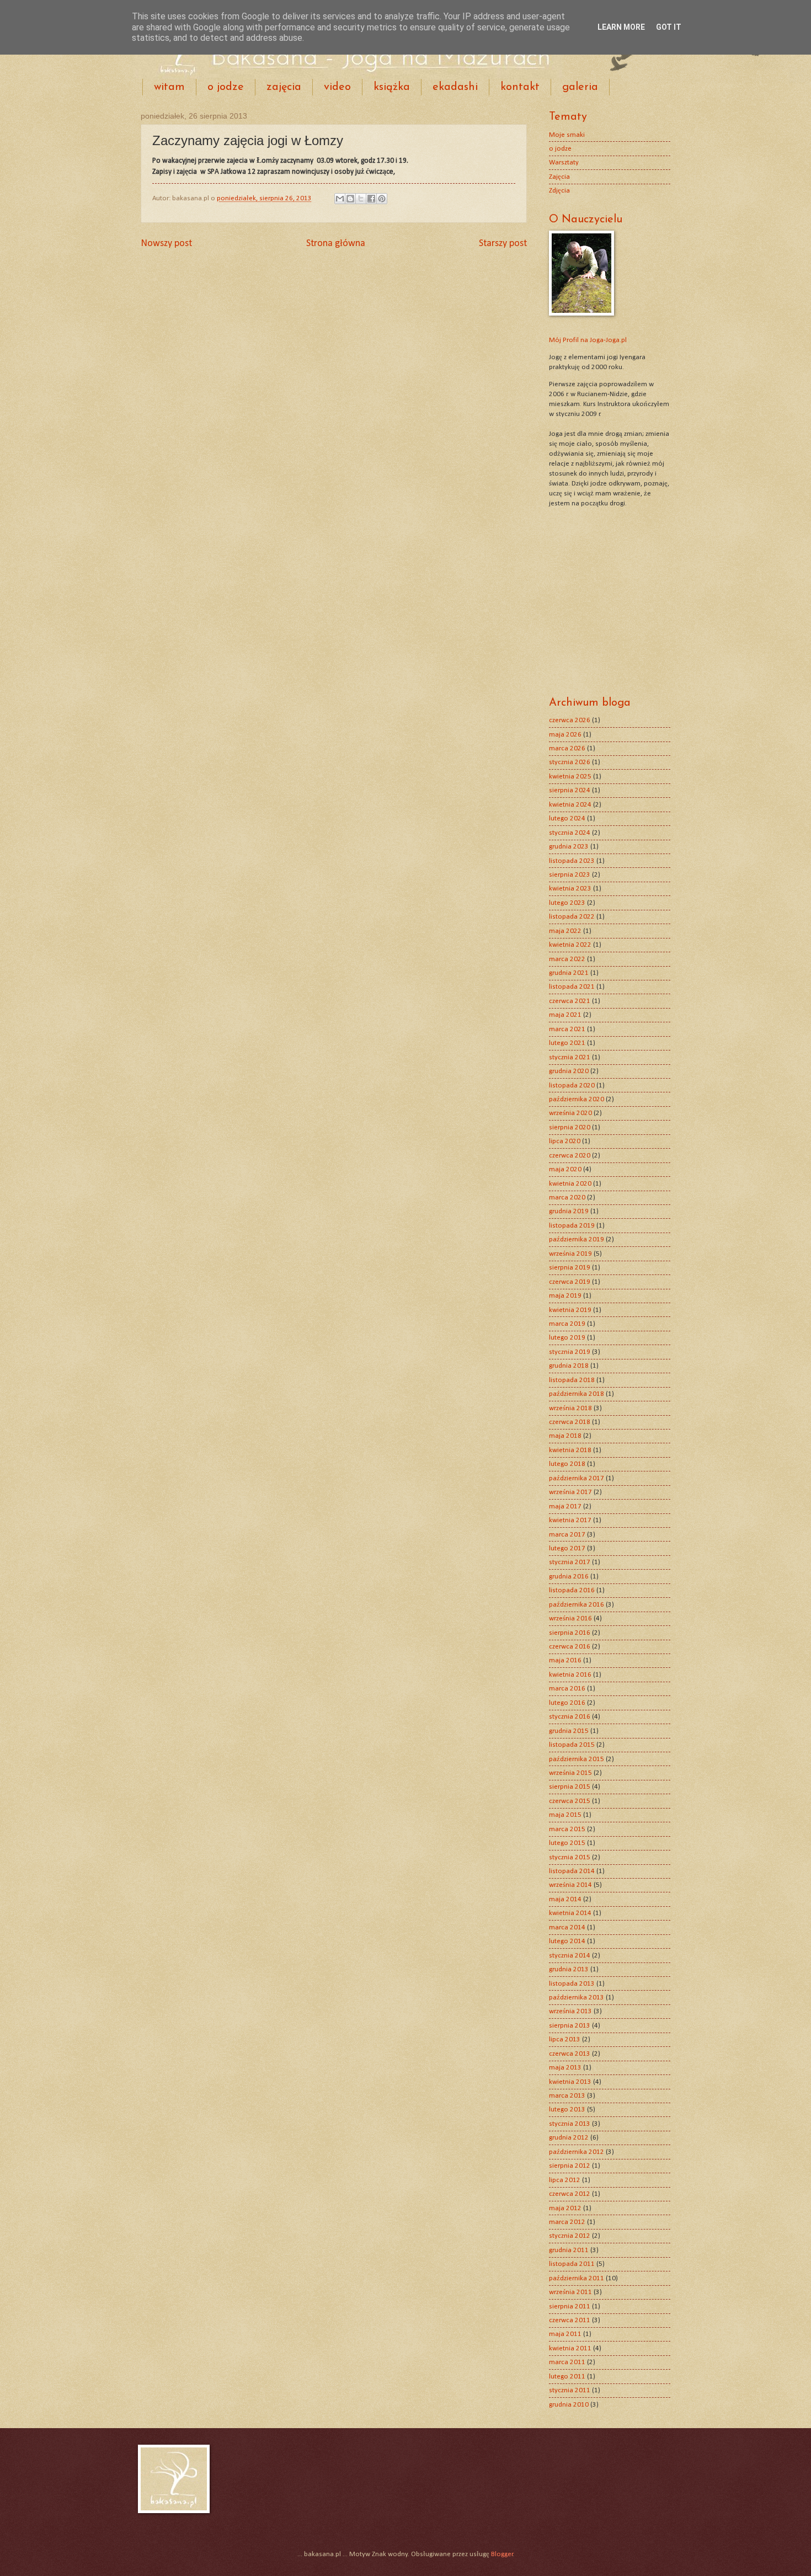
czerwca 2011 (570, 2320)
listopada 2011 (572, 2264)
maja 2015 (565, 1815)
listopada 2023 (572, 861)
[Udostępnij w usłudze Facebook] (371, 199)
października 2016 (577, 1605)
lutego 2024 (567, 818)
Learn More (621, 27)
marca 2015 (567, 1829)
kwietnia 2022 (570, 945)
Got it (669, 27)
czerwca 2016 (570, 1647)
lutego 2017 (567, 1548)
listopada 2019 (572, 1226)
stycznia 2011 (570, 2390)
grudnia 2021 (569, 973)
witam (169, 87)
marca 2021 (567, 1029)
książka (392, 87)
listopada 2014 (572, 1871)
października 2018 (577, 1394)
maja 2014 (565, 1899)
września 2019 (570, 1254)
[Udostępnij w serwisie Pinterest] (382, 199)
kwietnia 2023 (570, 889)
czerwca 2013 (570, 2054)
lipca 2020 (565, 1141)
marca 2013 (567, 2096)
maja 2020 (565, 1169)
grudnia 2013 (569, 1969)
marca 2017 (567, 1535)
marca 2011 (567, 2362)
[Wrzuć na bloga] (350, 199)
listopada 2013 (572, 1984)
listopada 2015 (572, 1745)
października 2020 (577, 1099)
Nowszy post (166, 244)
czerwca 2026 (570, 720)
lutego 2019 (567, 1338)
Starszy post (503, 244)
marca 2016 (567, 1689)
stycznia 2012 (570, 2236)
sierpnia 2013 (570, 2026)
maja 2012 (565, 2208)
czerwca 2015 (570, 1801)
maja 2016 (565, 1660)
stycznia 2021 (570, 1057)
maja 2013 (565, 2068)
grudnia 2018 (569, 1366)
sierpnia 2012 (570, 2166)
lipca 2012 (565, 2180)
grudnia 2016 (569, 1577)
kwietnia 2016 (570, 1675)
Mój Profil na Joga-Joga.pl (588, 340)
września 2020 (570, 1113)
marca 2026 (567, 748)
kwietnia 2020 (570, 1184)
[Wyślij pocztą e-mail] (340, 199)
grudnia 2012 (569, 2138)
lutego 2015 (567, 1843)
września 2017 (570, 1492)
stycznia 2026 (570, 762)
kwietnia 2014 (570, 1913)
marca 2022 (567, 959)
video (337, 87)
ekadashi (455, 87)
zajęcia (284, 87)
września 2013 (570, 2011)
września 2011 (570, 2292)
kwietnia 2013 (570, 2082)
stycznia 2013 (570, 2124)
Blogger (502, 2554)
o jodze (226, 87)
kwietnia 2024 (570, 805)
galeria (580, 87)
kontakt (520, 87)
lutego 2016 (567, 1703)
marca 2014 (567, 1927)
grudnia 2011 (569, 2250)
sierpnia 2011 (570, 2306)
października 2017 (577, 1478)
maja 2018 (565, 1436)
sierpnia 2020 (570, 1127)
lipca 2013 (565, 2039)
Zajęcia (559, 177)
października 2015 (577, 1759)
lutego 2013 (567, 2110)
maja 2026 (565, 735)
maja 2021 (565, 1015)
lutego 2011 (567, 2377)
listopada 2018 (572, 1380)
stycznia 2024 (570, 833)
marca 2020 (567, 1198)
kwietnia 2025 (570, 777)
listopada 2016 (572, 1590)
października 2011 (577, 2278)
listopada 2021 (572, 987)
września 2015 (570, 1773)
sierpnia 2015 (570, 1787)
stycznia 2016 (570, 1717)
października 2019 (577, 1239)
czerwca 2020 (570, 1156)
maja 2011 (565, 2334)
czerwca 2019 (570, 1282)
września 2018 (570, 1408)
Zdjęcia (559, 191)
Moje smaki (567, 135)
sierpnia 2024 (570, 790)
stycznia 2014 (570, 1956)
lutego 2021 (567, 1043)
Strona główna (336, 244)
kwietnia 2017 (570, 1520)
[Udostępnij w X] (361, 199)
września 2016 (570, 1618)
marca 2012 (567, 2222)
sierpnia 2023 (570, 875)
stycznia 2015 (570, 1857)
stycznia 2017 (570, 1562)
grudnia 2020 (569, 1071)
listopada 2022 (572, 917)
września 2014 (570, 1885)
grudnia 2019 (569, 1211)
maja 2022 (565, 931)
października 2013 (577, 1998)
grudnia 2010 (569, 2405)
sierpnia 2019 (570, 1268)
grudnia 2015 (569, 1731)
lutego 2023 (567, 903)
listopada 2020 (572, 1086)
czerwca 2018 (570, 1422)
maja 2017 (565, 1506)
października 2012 (577, 2152)
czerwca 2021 (570, 1001)
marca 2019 (567, 1324)
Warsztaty (564, 162)
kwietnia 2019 (570, 1310)
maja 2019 (565, 1296)
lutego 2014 (567, 1941)
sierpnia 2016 (570, 1633)
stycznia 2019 (570, 1352)
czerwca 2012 (570, 2194)
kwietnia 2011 (570, 2348)
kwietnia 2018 (570, 1450)
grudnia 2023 (569, 847)
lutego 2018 (567, 1464)
